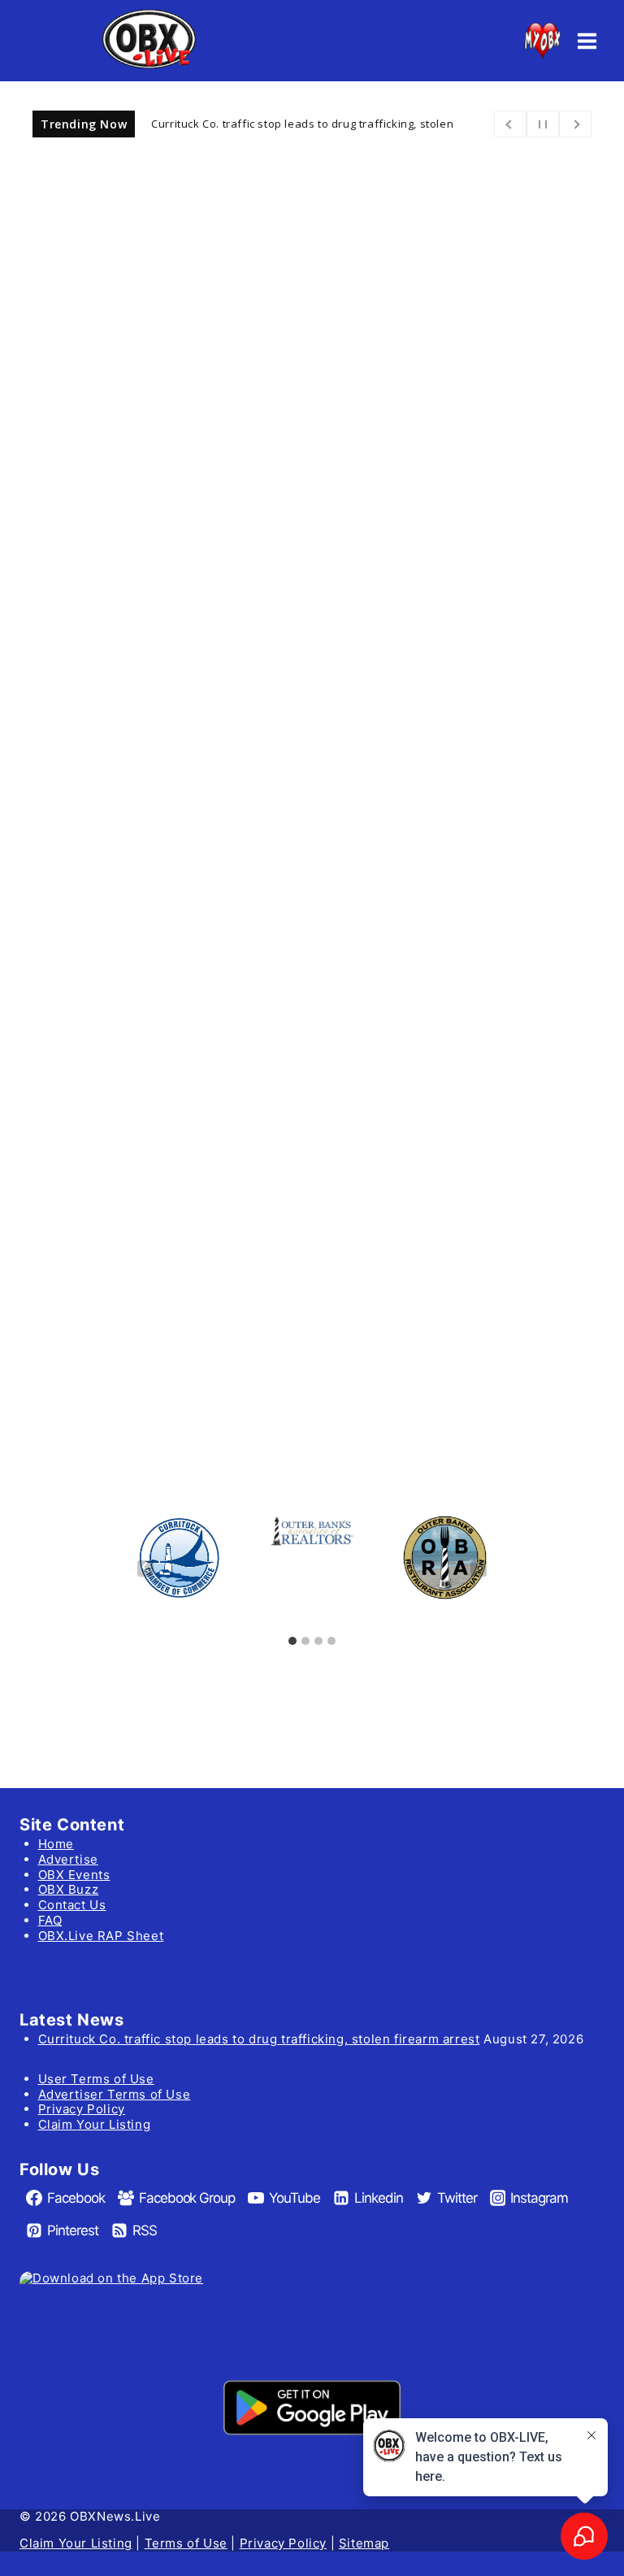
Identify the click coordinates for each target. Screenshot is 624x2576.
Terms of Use (186, 2543)
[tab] (292, 1641)
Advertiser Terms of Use (115, 2094)
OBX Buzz (69, 1889)
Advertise (68, 1859)
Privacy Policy (82, 2109)
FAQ (50, 1920)
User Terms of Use (96, 2079)
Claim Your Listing (95, 2124)
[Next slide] (479, 1569)
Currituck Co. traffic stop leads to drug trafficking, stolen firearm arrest (259, 2039)
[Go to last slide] (145, 1569)
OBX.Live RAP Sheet (101, 1936)
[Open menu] (587, 41)
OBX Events (74, 1875)
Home (56, 1844)
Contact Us (72, 1905)
